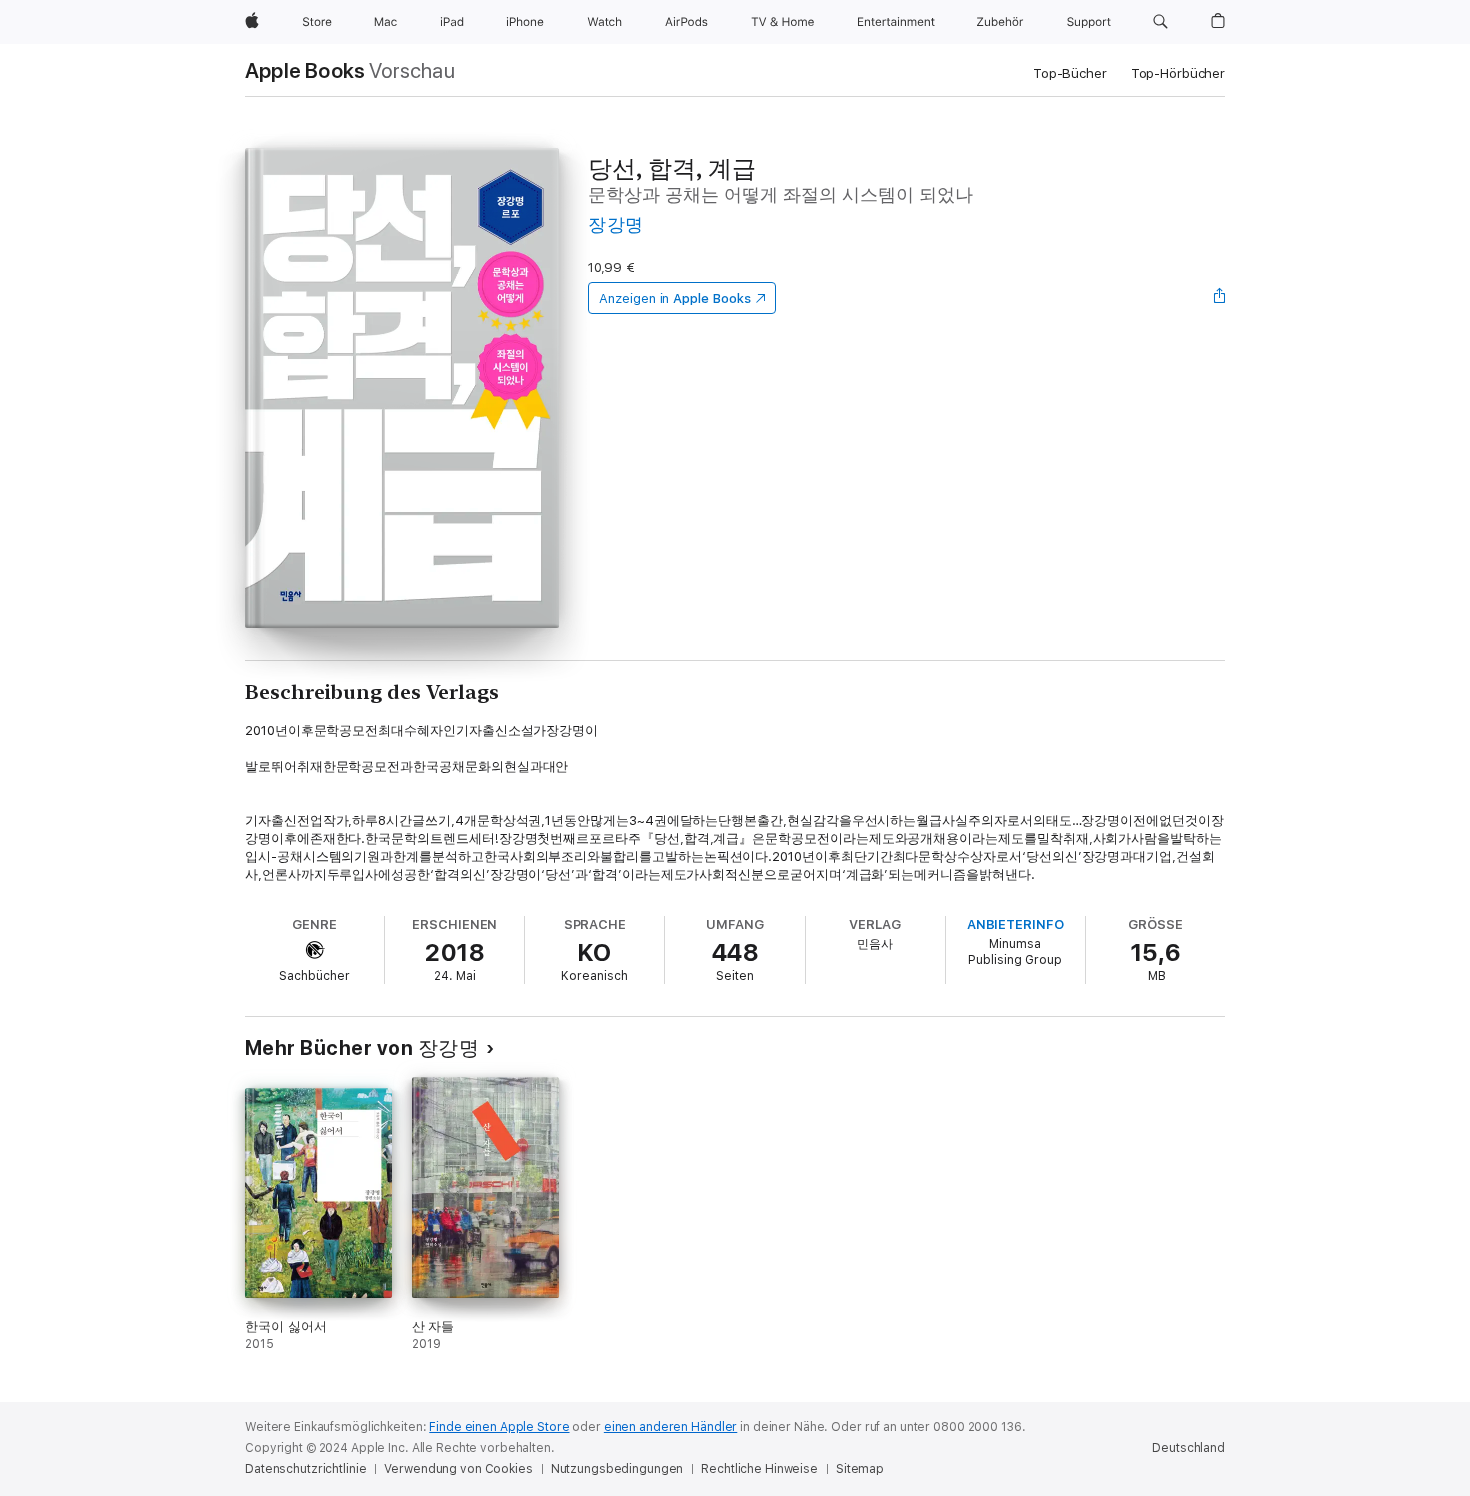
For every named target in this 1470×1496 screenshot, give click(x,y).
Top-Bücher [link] (1070, 73)
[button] (1160, 22)
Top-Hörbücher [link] (1178, 73)
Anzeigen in (675, 298)
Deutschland (1188, 1448)
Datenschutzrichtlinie (305, 1469)
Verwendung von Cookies (458, 1469)
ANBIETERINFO (1015, 924)
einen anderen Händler (670, 1427)
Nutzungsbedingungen (617, 1469)
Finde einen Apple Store (499, 1427)
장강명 (615, 224)
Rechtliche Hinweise (759, 1469)
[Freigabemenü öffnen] (1220, 298)
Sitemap (860, 1469)
